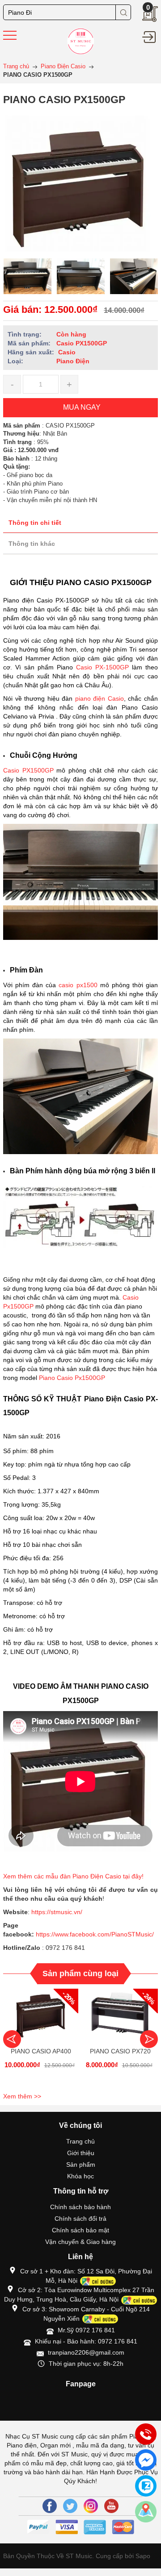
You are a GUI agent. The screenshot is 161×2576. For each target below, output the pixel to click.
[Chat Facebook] (146, 2460)
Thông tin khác (32, 544)
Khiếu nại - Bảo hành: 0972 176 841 (86, 2341)
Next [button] (149, 2039)
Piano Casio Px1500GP (72, 1378)
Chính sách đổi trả (80, 2219)
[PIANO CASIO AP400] (41, 2015)
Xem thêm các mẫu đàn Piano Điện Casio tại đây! (74, 1876)
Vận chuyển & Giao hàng (80, 2242)
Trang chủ (80, 2141)
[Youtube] (111, 2506)
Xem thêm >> (22, 2096)
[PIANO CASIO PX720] (120, 2015)
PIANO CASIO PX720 (120, 2051)
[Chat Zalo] (146, 2486)
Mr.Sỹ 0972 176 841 (86, 2330)
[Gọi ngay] (146, 2435)
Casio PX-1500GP (102, 667)
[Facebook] (50, 2506)
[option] (28, 276)
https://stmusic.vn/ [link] (57, 1912)
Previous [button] (12, 2039)
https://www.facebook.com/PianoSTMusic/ (95, 1934)
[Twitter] (70, 2506)
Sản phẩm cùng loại (80, 1974)
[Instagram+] (91, 2506)
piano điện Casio (100, 698)
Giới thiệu (81, 2153)
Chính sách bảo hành (80, 2207)
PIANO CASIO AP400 (41, 2051)
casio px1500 (79, 985)
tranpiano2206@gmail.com (86, 2352)
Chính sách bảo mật (80, 2230)
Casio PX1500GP (28, 770)
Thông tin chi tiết (35, 523)
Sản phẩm (81, 2165)
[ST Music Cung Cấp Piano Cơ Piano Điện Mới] (81, 41)
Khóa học (80, 2176)
